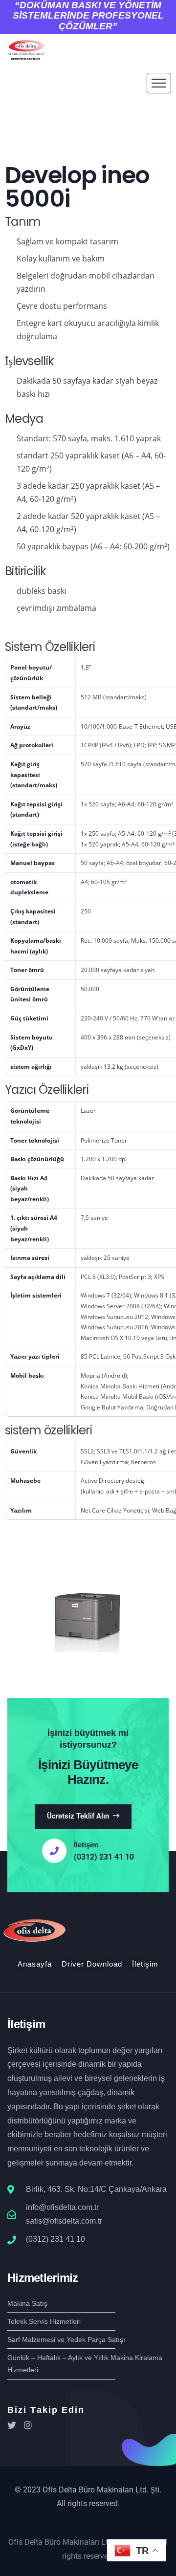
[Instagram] (28, 2425)
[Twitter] (12, 2425)
